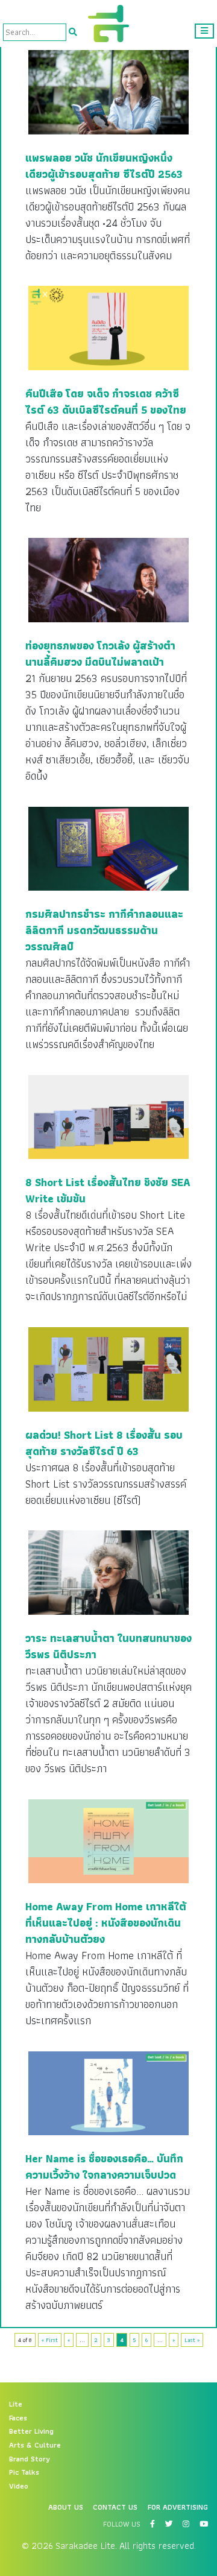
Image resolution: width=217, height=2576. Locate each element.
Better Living (31, 2431)
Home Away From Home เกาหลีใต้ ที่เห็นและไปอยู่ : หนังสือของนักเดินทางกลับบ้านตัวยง (106, 1923)
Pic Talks (24, 2472)
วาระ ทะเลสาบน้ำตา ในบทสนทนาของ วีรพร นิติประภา (108, 1646)
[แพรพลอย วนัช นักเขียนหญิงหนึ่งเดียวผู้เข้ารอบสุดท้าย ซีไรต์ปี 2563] (108, 92)
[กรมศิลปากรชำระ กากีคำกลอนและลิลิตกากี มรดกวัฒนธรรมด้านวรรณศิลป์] (108, 848)
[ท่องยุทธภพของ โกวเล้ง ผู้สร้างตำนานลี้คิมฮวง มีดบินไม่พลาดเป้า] (108, 579)
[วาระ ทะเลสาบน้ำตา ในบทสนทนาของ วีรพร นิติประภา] (108, 1572)
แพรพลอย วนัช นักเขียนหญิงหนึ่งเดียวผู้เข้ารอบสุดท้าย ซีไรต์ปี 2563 (104, 166)
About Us (66, 2507)
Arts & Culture (35, 2445)
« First (50, 2340)
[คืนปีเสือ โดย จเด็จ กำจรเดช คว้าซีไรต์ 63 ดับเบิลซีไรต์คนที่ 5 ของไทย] (108, 327)
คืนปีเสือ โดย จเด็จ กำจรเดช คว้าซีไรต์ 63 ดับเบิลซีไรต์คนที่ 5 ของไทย (106, 402)
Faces (18, 2418)
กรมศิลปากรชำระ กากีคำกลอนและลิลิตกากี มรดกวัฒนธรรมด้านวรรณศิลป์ (104, 930)
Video (19, 2486)
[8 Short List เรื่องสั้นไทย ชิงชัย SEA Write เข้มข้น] (108, 1117)
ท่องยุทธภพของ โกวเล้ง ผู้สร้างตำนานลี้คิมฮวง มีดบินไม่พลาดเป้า (100, 654)
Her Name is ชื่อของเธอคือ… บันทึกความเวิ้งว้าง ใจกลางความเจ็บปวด (104, 2167)
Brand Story (30, 2459)
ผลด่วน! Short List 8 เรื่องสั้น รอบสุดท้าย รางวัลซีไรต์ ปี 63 (104, 1443)
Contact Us (115, 2507)
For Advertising (178, 2507)
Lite (16, 2404)
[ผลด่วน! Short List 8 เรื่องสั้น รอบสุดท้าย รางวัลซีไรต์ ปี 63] (108, 1369)
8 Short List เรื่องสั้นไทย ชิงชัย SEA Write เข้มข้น (108, 1190)
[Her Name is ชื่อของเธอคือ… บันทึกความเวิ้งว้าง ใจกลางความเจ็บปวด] (108, 2093)
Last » (192, 2340)
